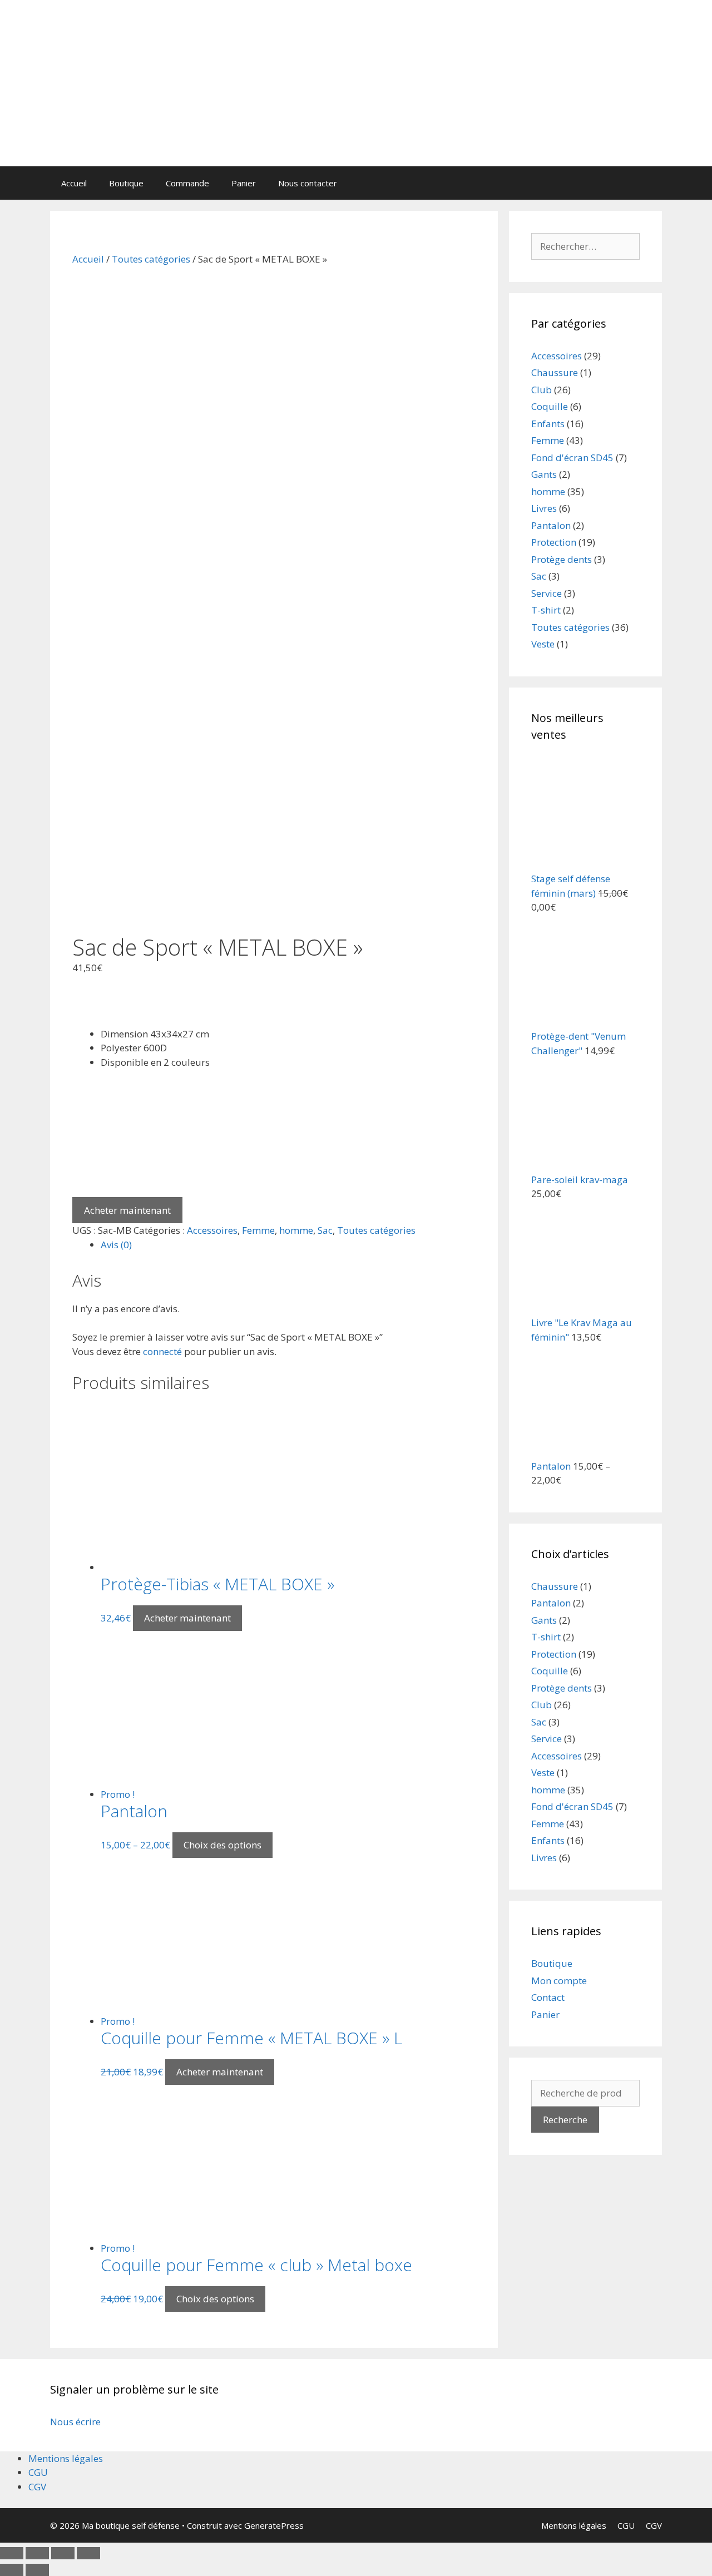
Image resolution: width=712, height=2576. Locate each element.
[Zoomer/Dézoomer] (88, 2553)
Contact (548, 1997)
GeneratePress (274, 2525)
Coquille (550, 406)
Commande (187, 183)
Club (542, 390)
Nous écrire (75, 2422)
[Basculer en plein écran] (63, 2553)
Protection (554, 542)
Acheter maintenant (127, 1210)
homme (296, 1230)
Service (547, 593)
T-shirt (546, 610)
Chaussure (555, 372)
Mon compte (559, 1981)
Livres (544, 508)
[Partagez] (37, 2553)
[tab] (288, 1245)
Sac (325, 1230)
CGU (38, 2472)
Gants (544, 474)
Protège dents (562, 559)
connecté (162, 1351)
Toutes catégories (151, 259)
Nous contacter (308, 183)
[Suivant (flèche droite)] (37, 2570)
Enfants (548, 424)
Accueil (74, 183)
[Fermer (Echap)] (12, 2553)
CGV (37, 2487)
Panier (244, 183)
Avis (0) (116, 1245)
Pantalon (551, 525)
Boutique (126, 183)
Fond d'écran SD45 (572, 458)
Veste (543, 644)
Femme (258, 1230)
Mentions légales (66, 2458)
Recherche (565, 2120)
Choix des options (222, 1845)
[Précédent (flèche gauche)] (12, 2570)
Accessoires (212, 1230)
